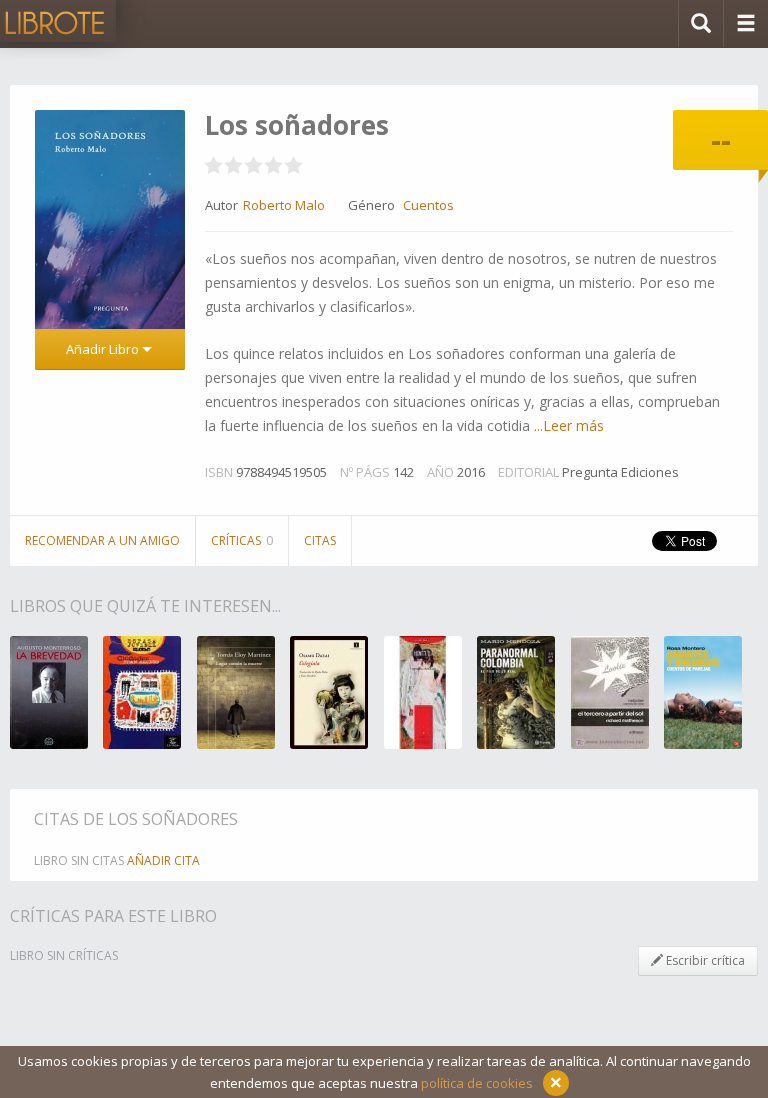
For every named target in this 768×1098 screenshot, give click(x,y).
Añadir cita (163, 860)
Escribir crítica (704, 960)
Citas (320, 540)
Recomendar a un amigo (102, 540)
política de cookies (477, 1083)
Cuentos (428, 205)
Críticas (242, 540)
